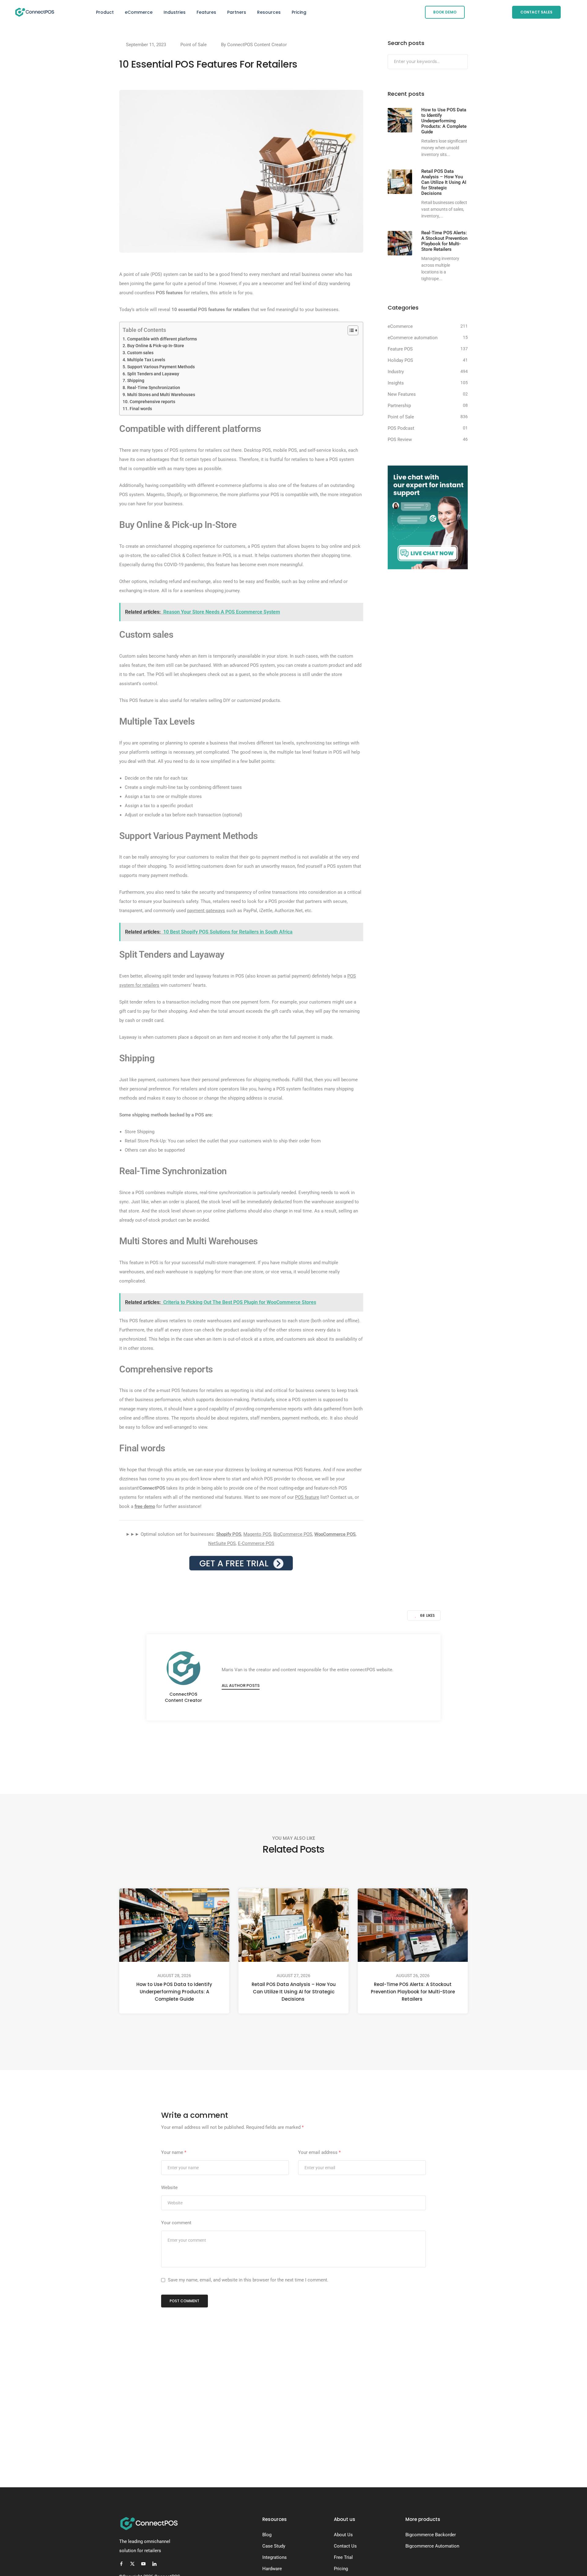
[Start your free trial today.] (241, 1563)
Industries (175, 12)
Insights (396, 383)
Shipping (136, 380)
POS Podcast (401, 428)
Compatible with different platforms (162, 339)
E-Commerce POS (256, 1543)
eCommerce (139, 12)
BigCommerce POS (293, 1534)
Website (169, 2188)
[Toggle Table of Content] (350, 330)
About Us (343, 2535)
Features (206, 12)
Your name (174, 2152)
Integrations (275, 2557)
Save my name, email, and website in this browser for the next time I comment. (248, 2280)
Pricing (299, 12)
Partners (237, 12)
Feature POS (400, 349)
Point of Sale (194, 45)
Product (105, 12)
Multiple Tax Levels (146, 360)
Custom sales (140, 353)
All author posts (241, 1685)
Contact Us (345, 2546)
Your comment (176, 2223)
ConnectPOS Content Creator (257, 45)
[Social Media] (121, 2564)
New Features (402, 394)
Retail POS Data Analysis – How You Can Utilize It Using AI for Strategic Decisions (294, 1992)
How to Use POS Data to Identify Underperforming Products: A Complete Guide (174, 1992)
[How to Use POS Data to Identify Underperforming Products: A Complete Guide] (400, 120)
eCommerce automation (413, 338)
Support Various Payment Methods (161, 367)
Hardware (272, 2569)
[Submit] (462, 62)
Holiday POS (400, 360)
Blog (267, 2535)
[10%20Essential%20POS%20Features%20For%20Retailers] (263, 1746)
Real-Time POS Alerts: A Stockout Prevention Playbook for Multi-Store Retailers (413, 1992)
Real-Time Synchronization (154, 388)
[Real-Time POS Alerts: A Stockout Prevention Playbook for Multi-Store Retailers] (400, 243)
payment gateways (206, 911)
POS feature (307, 1497)
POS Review (400, 440)
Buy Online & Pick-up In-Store (156, 346)
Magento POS (257, 1534)
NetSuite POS (222, 1543)
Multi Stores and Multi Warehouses (161, 395)
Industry (396, 372)
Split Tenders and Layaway (153, 374)
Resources (269, 12)
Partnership (399, 406)
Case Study (274, 2546)
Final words (141, 409)
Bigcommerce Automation (432, 2546)
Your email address (319, 2152)
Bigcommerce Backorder (431, 2535)
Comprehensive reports (152, 402)
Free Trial (343, 2557)
